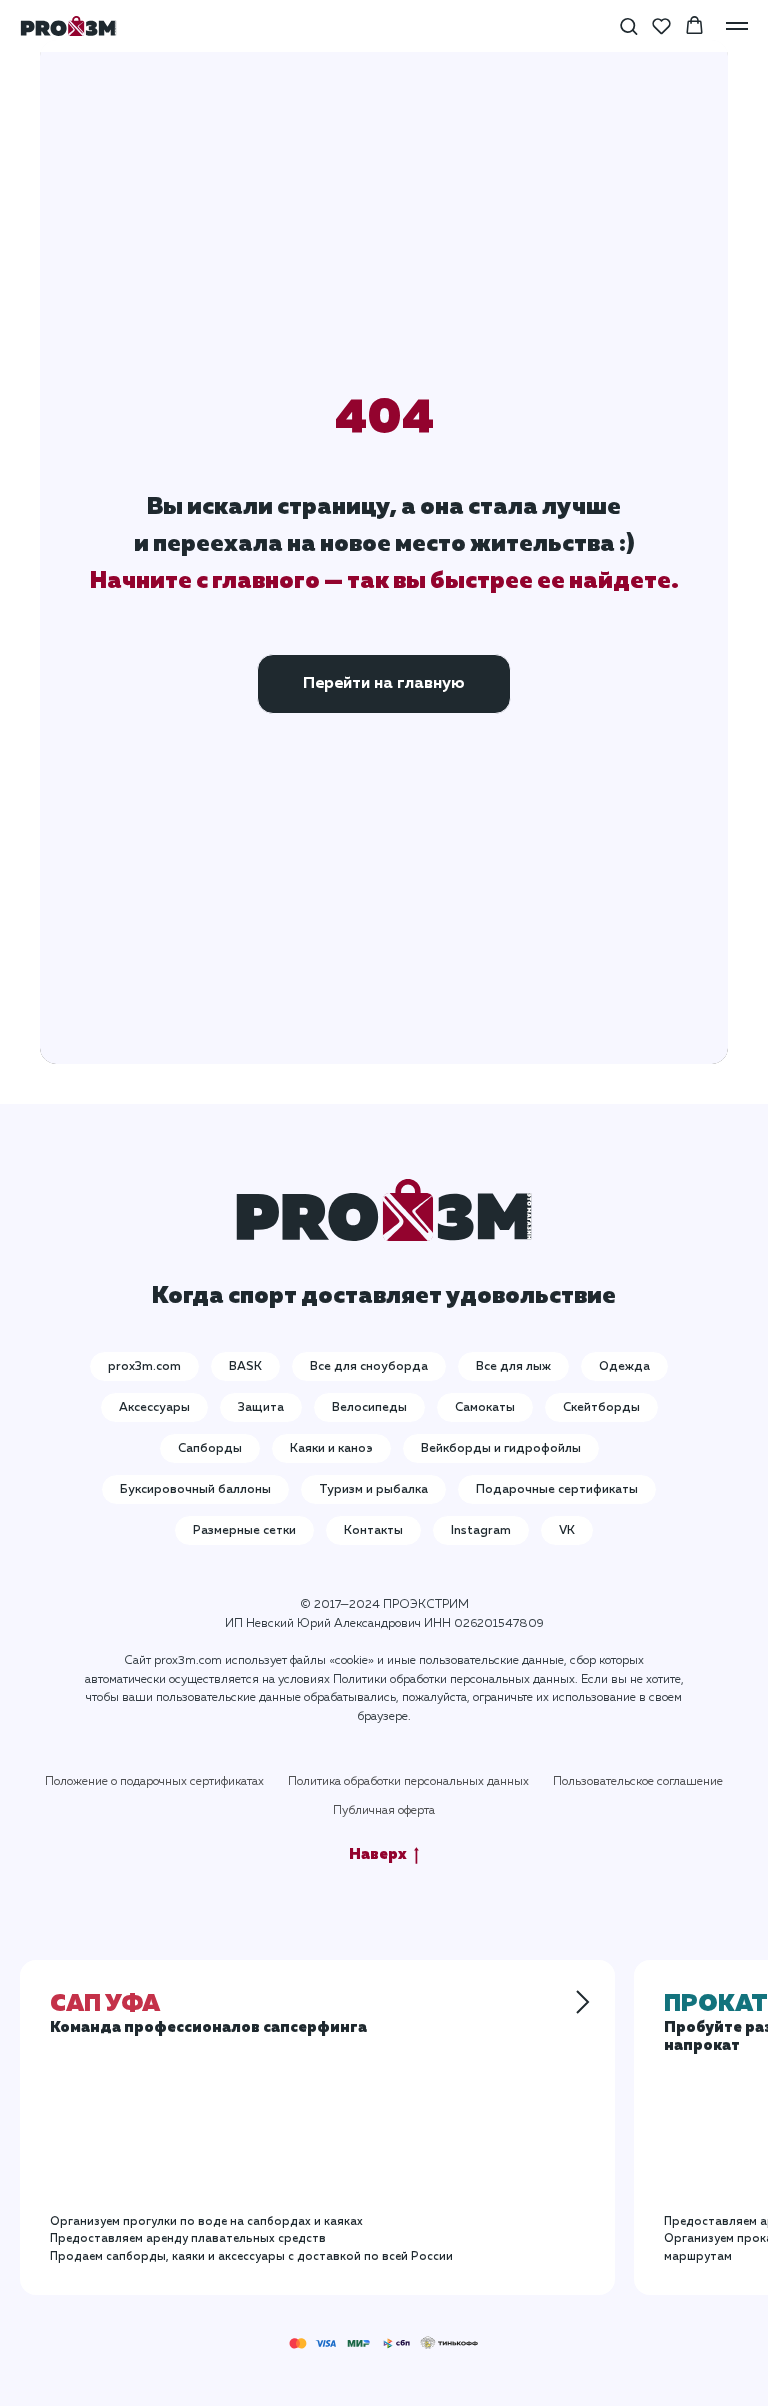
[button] (628, 25)
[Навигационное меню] (737, 26)
